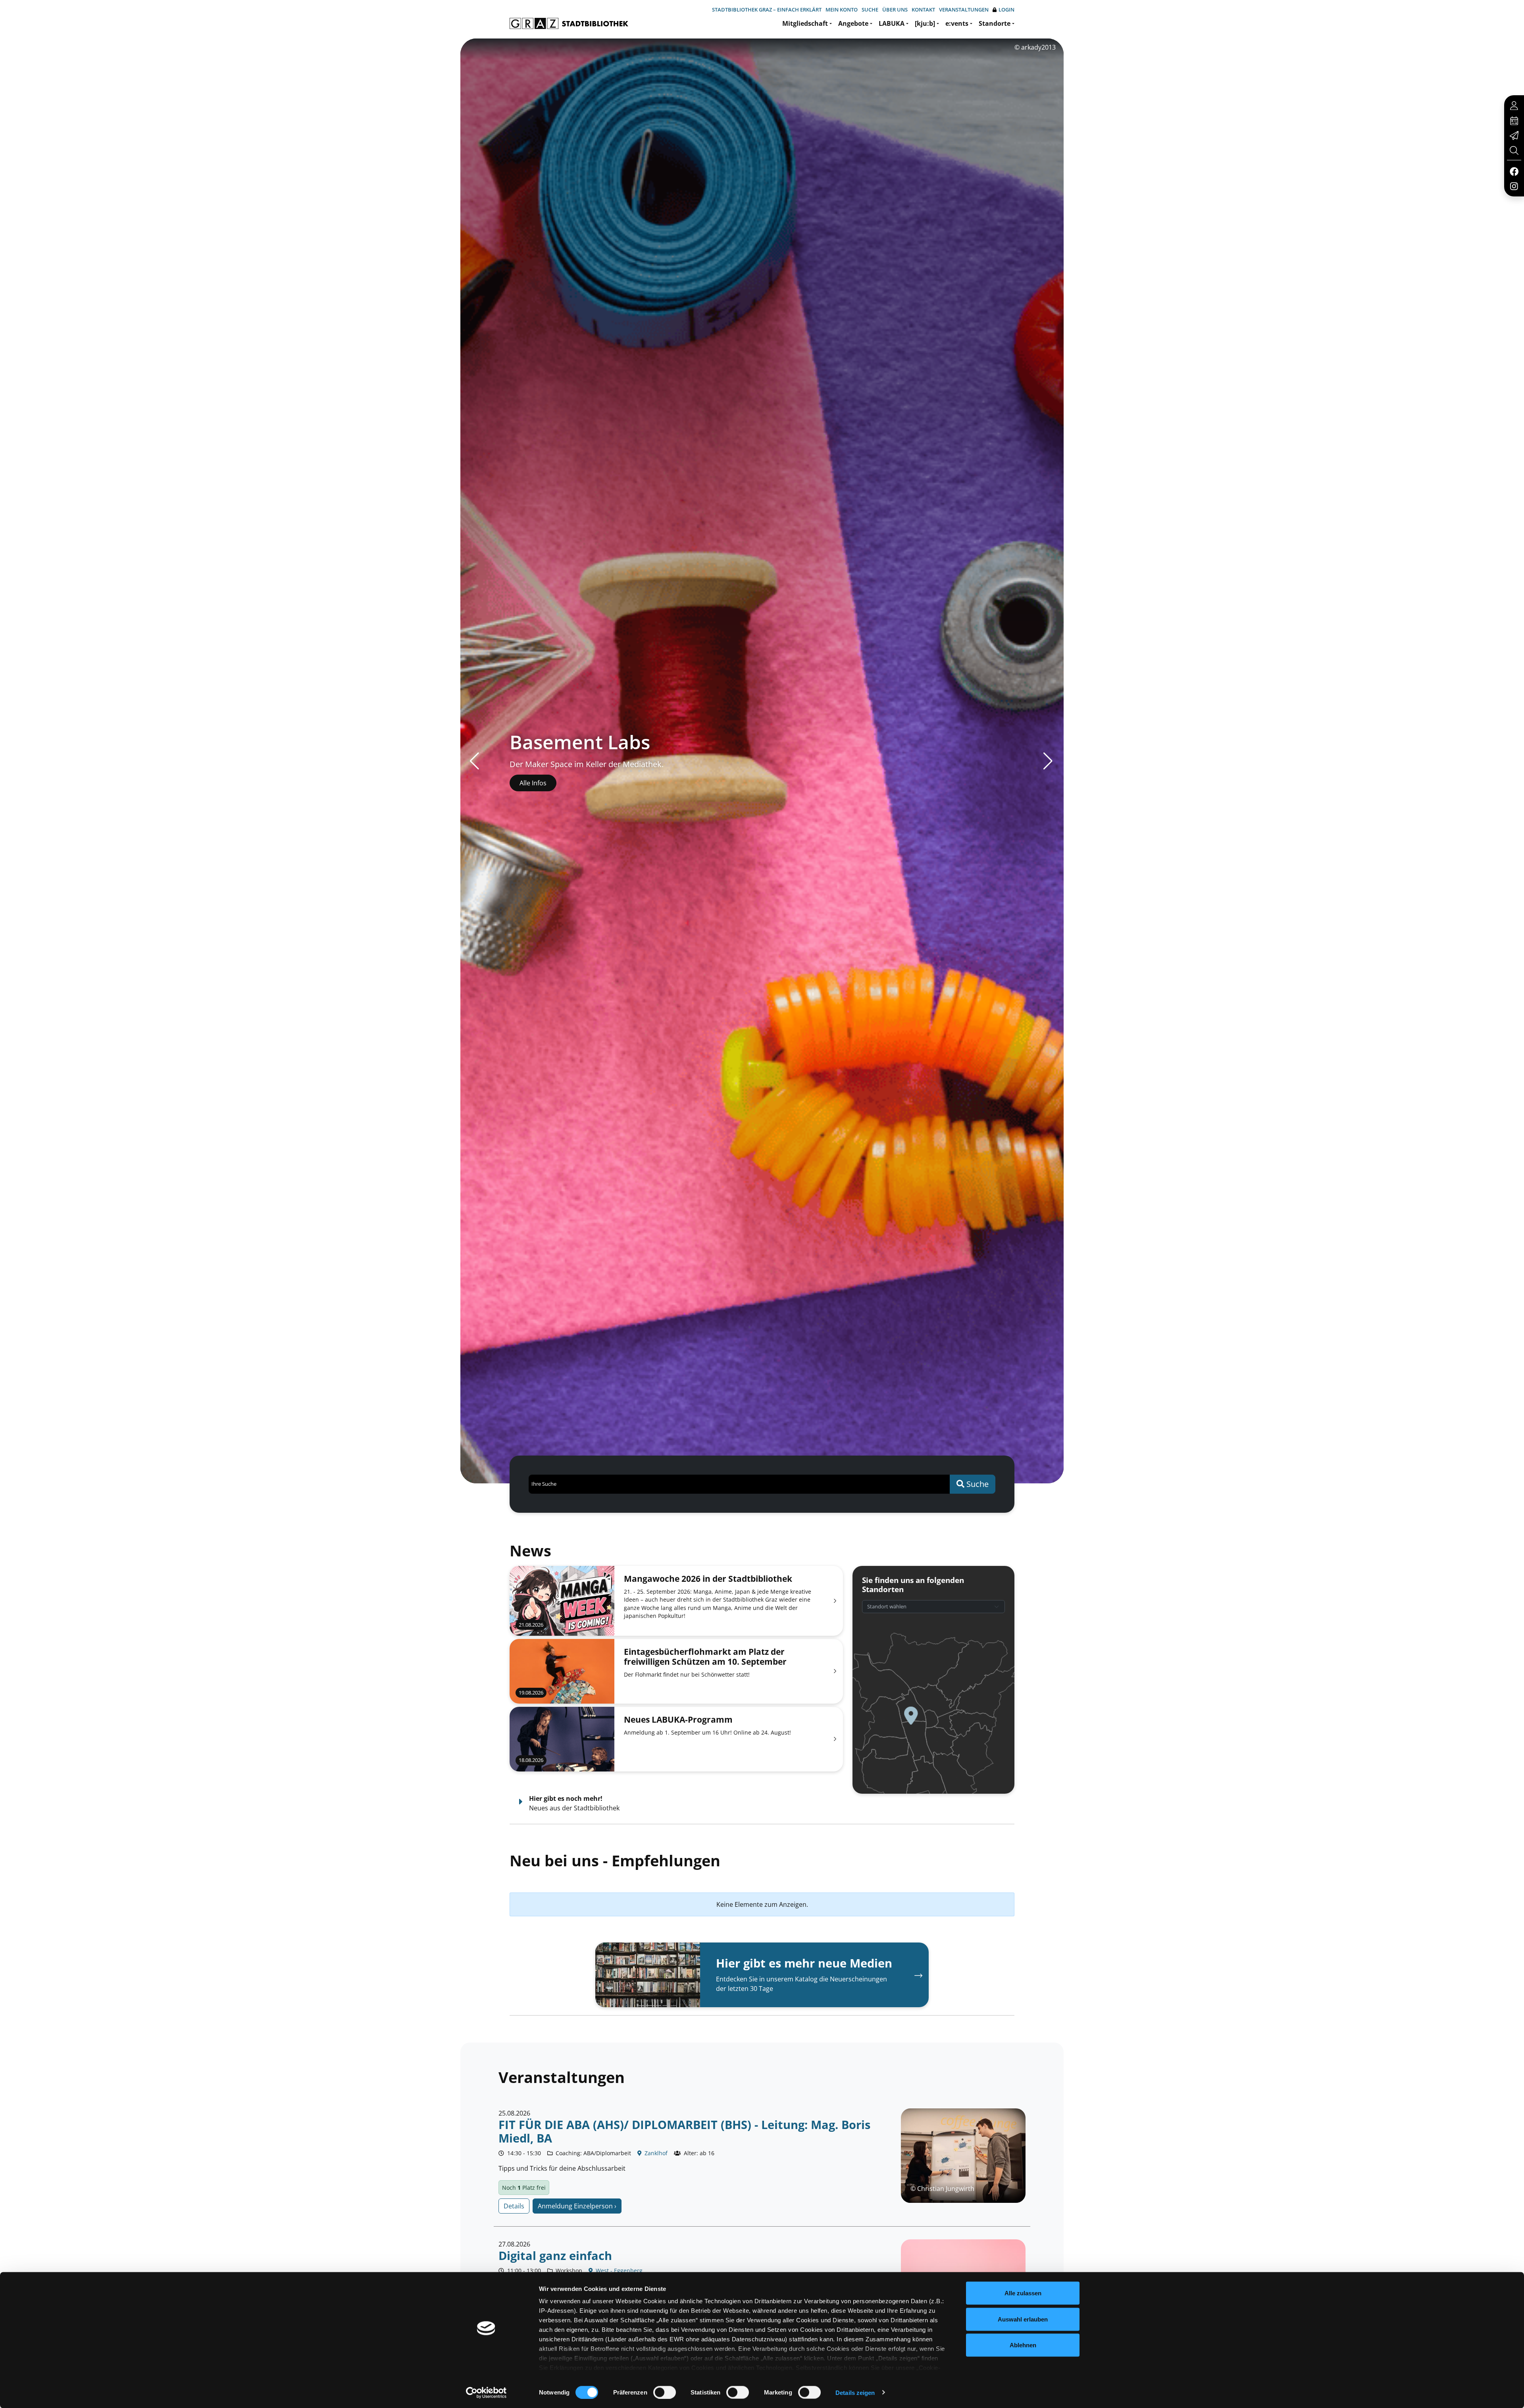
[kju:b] (925, 23)
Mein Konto (842, 10)
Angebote (853, 23)
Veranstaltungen (964, 10)
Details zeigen (855, 2392)
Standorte (995, 23)
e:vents (957, 23)
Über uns (895, 10)
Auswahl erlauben (1023, 2319)
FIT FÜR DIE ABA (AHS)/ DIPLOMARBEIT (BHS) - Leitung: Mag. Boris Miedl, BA (684, 2131)
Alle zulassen (1023, 2293)
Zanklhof (655, 2153)
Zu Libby (532, 783)
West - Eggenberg (618, 2270)
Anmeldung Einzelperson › (577, 2206)
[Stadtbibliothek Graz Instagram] (1514, 186)
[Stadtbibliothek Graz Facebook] (1514, 171)
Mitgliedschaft (805, 23)
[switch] (665, 2392)
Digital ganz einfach (555, 2255)
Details (514, 2206)
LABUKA (892, 23)
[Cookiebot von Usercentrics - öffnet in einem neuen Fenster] (486, 2393)
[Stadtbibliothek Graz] (569, 23)
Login (1006, 10)
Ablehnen (1023, 2345)
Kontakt (923, 10)
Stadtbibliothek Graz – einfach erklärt (767, 10)
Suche (870, 10)
